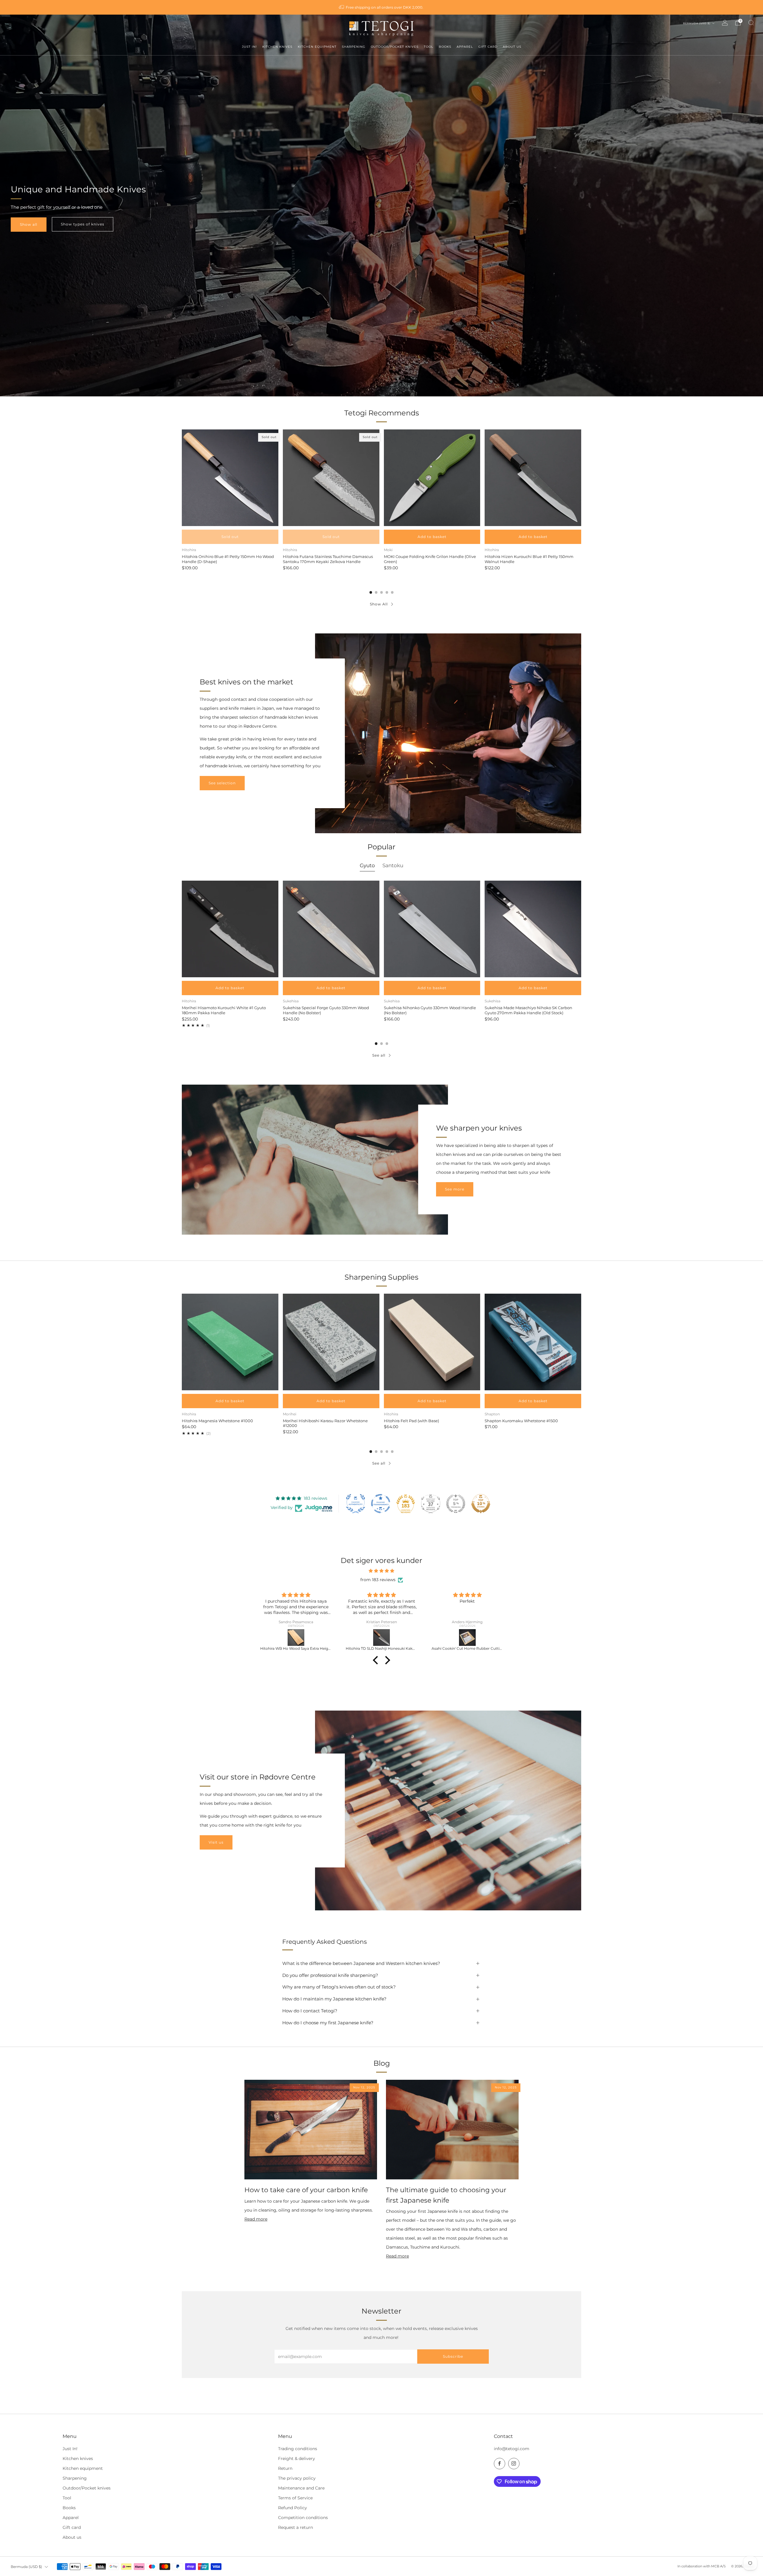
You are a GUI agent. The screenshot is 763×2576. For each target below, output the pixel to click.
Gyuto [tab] (367, 865)
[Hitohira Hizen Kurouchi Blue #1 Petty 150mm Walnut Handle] (533, 478)
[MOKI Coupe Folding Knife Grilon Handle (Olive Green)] (432, 478)
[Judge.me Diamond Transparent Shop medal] (381, 1504)
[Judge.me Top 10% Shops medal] (481, 1504)
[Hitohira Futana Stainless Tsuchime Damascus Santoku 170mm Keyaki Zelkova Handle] (331, 478)
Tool (67, 2498)
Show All (379, 604)
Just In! (70, 2449)
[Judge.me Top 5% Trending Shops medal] (456, 1504)
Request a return (296, 2527)
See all (379, 1055)
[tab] (371, 592)
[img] (381, 1571)
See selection (222, 783)
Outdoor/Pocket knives (87, 2488)
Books (69, 2508)
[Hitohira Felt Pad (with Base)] (432, 1342)
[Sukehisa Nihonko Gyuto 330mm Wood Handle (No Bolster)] (432, 929)
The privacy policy (297, 2478)
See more (455, 1189)
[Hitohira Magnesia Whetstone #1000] (230, 1342)
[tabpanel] (381, 954)
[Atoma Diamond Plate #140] (382, 1638)
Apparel (71, 2518)
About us (72, 2537)
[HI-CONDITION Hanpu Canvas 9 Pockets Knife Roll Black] (468, 1638)
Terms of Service (295, 2498)
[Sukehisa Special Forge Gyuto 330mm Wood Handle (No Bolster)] (331, 929)
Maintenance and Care (301, 2488)
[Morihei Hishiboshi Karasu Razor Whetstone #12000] (331, 1342)
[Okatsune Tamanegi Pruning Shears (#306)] (297, 1638)
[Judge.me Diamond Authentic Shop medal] (356, 1504)
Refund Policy (293, 2508)
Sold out (230, 537)
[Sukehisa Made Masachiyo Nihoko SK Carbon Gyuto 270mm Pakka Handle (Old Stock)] (533, 929)
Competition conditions (303, 2518)
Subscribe (453, 2356)
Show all (29, 224)
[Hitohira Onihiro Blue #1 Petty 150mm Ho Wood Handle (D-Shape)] (230, 478)
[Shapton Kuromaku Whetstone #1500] (533, 1342)
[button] (377, 1660)
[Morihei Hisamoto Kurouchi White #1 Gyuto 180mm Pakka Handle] (230, 929)
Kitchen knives (78, 2459)
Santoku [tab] (393, 865)
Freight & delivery (297, 2459)
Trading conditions (298, 2449)
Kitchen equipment (83, 2468)
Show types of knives (83, 224)
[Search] (751, 23)
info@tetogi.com (512, 2449)
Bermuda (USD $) (697, 23)
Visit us (216, 1842)
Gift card (72, 2527)
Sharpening (75, 2478)
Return (285, 2468)
